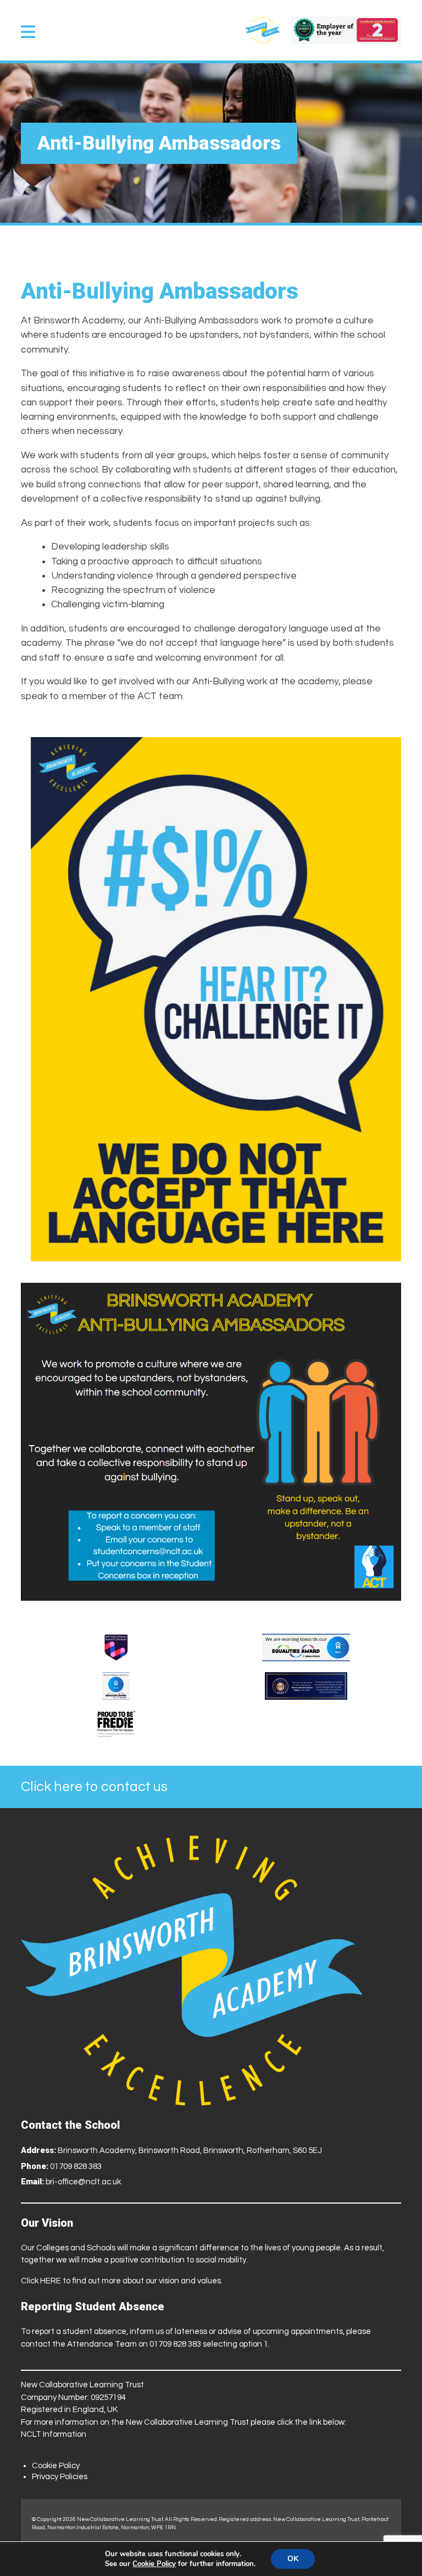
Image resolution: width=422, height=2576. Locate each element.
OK (293, 2559)
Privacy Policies (60, 2477)
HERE (51, 2281)
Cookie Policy (56, 2466)
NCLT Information (54, 2434)
